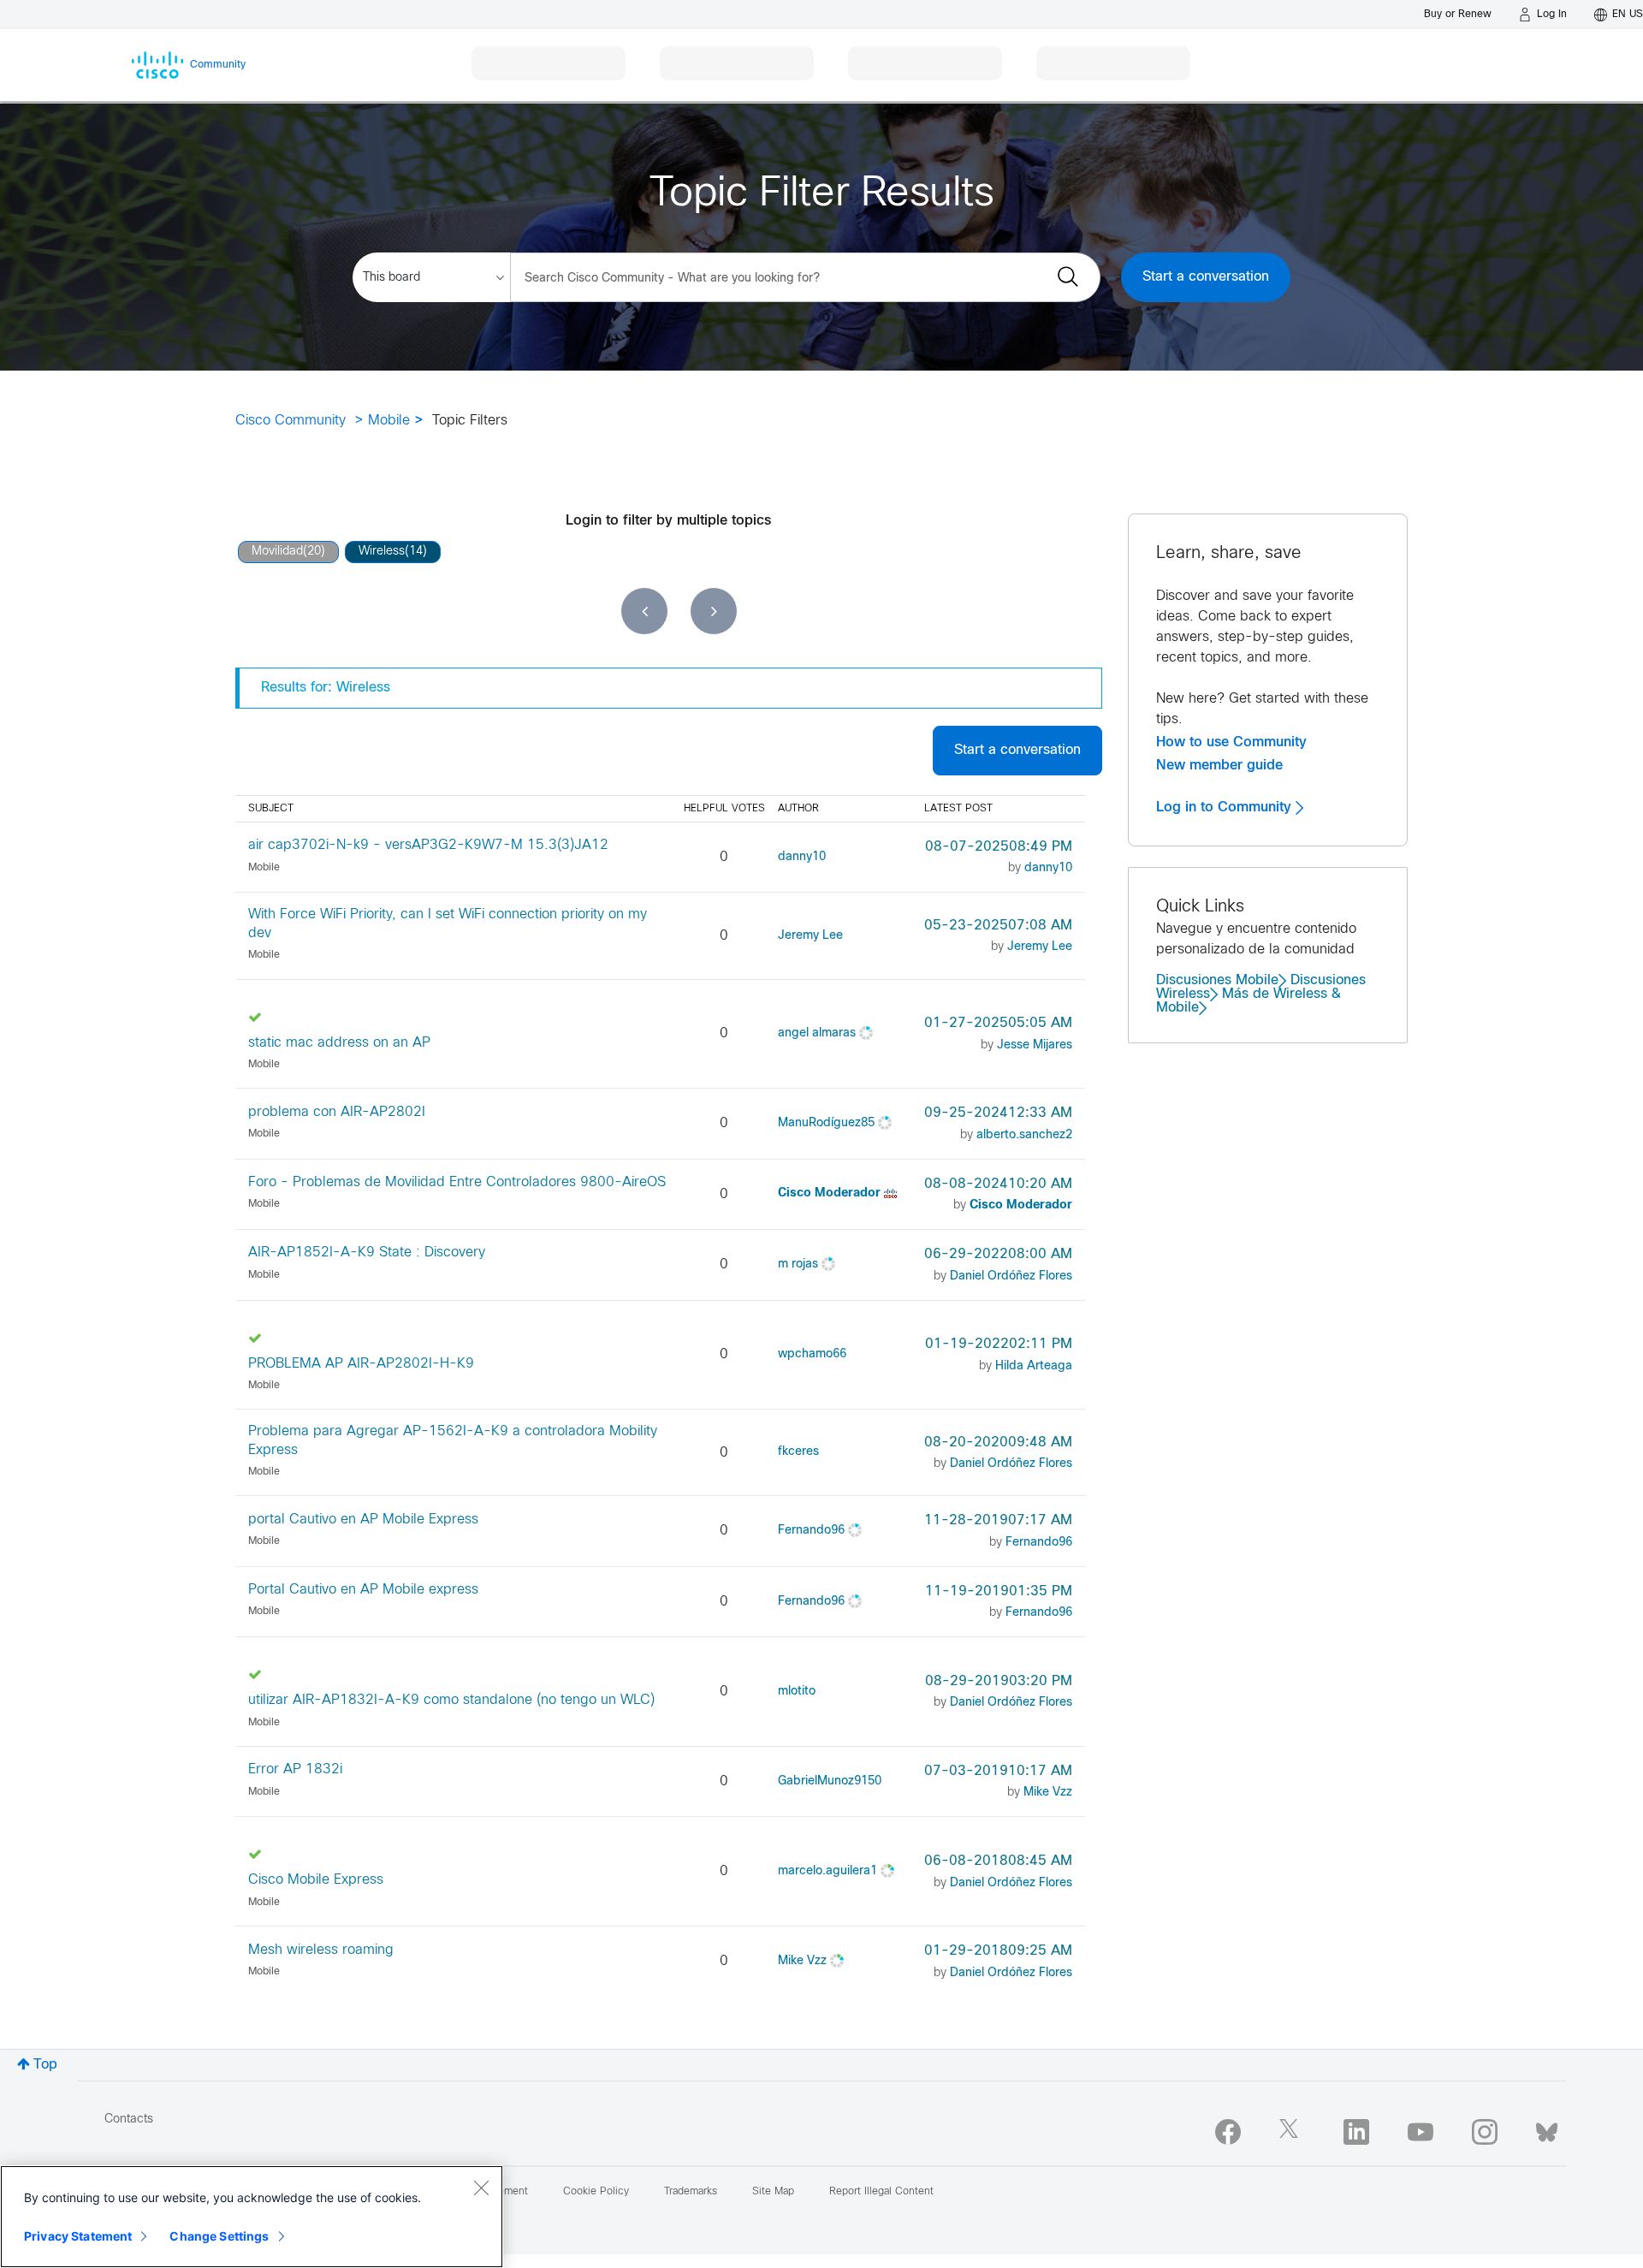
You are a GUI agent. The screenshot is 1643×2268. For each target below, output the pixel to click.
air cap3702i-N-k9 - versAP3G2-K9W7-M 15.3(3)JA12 (428, 845)
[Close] (481, 2188)
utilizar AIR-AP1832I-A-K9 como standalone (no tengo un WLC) (451, 1700)
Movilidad (277, 552)
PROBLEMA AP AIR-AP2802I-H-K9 (361, 1364)
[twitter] (1292, 2132)
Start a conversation (1206, 277)
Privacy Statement (78, 2236)
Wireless (382, 552)
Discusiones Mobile (1217, 980)
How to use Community (1231, 742)
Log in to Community (1226, 807)
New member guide (1219, 765)
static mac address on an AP (339, 1043)
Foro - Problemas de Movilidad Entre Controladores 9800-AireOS (457, 1182)
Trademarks (691, 2192)
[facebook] (1228, 2132)
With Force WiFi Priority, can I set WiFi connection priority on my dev (448, 923)
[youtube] (1421, 2132)
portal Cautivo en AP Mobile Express (363, 1520)
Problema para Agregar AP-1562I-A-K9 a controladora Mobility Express (453, 1440)
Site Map (773, 2192)
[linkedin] (1356, 2132)
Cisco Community (291, 421)
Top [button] (45, 2065)
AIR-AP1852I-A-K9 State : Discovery (367, 1253)
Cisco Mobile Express (316, 1880)
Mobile (389, 421)
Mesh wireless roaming (321, 1950)
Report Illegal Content (881, 2192)
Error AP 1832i (295, 1769)
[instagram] (1485, 2132)
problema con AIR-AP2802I (337, 1112)
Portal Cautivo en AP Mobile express (363, 1590)
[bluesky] (1547, 2128)
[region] (252, 2217)
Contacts (129, 2120)
